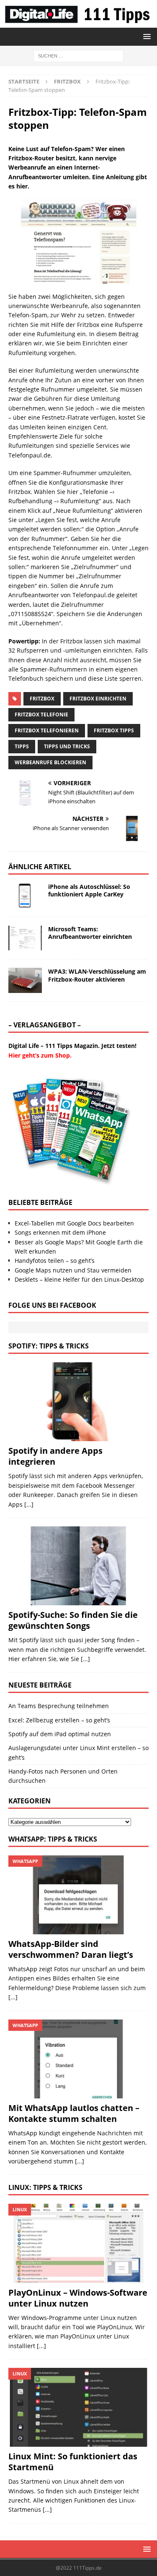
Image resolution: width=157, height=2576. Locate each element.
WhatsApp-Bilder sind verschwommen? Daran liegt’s (71, 1949)
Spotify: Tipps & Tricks (49, 1346)
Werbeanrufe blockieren (50, 762)
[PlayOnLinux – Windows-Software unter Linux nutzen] (78, 2243)
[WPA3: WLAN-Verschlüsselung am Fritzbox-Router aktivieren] (25, 980)
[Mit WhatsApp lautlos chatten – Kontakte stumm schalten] (78, 2059)
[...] (29, 1504)
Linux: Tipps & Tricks (45, 2187)
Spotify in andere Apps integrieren (55, 1456)
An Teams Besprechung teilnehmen (59, 1706)
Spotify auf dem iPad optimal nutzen (60, 1734)
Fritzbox (42, 699)
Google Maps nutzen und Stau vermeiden (73, 1270)
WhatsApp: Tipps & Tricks (53, 1839)
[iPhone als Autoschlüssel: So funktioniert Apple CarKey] (25, 896)
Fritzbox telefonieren (47, 730)
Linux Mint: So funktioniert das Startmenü (73, 2462)
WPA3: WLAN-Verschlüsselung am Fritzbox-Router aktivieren (97, 975)
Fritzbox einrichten (98, 699)
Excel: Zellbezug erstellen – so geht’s (59, 1720)
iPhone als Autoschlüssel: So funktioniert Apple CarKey (89, 890)
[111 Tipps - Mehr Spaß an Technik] (78, 22)
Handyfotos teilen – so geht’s (55, 1261)
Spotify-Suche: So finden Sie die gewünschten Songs (73, 1620)
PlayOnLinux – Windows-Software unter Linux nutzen (78, 2298)
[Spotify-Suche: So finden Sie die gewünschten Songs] (78, 1566)
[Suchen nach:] (78, 55)
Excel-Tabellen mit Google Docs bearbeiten (74, 1223)
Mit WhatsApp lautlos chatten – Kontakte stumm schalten (74, 2113)
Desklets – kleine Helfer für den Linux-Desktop (79, 1279)
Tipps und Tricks (67, 746)
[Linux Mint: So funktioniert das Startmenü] (78, 2407)
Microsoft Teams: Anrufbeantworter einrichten (90, 933)
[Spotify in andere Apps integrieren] (78, 1402)
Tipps (22, 746)
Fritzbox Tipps (114, 730)
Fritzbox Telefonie (41, 715)
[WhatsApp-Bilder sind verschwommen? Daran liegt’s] (78, 1895)
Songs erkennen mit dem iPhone (60, 1232)
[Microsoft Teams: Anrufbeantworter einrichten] (25, 938)
